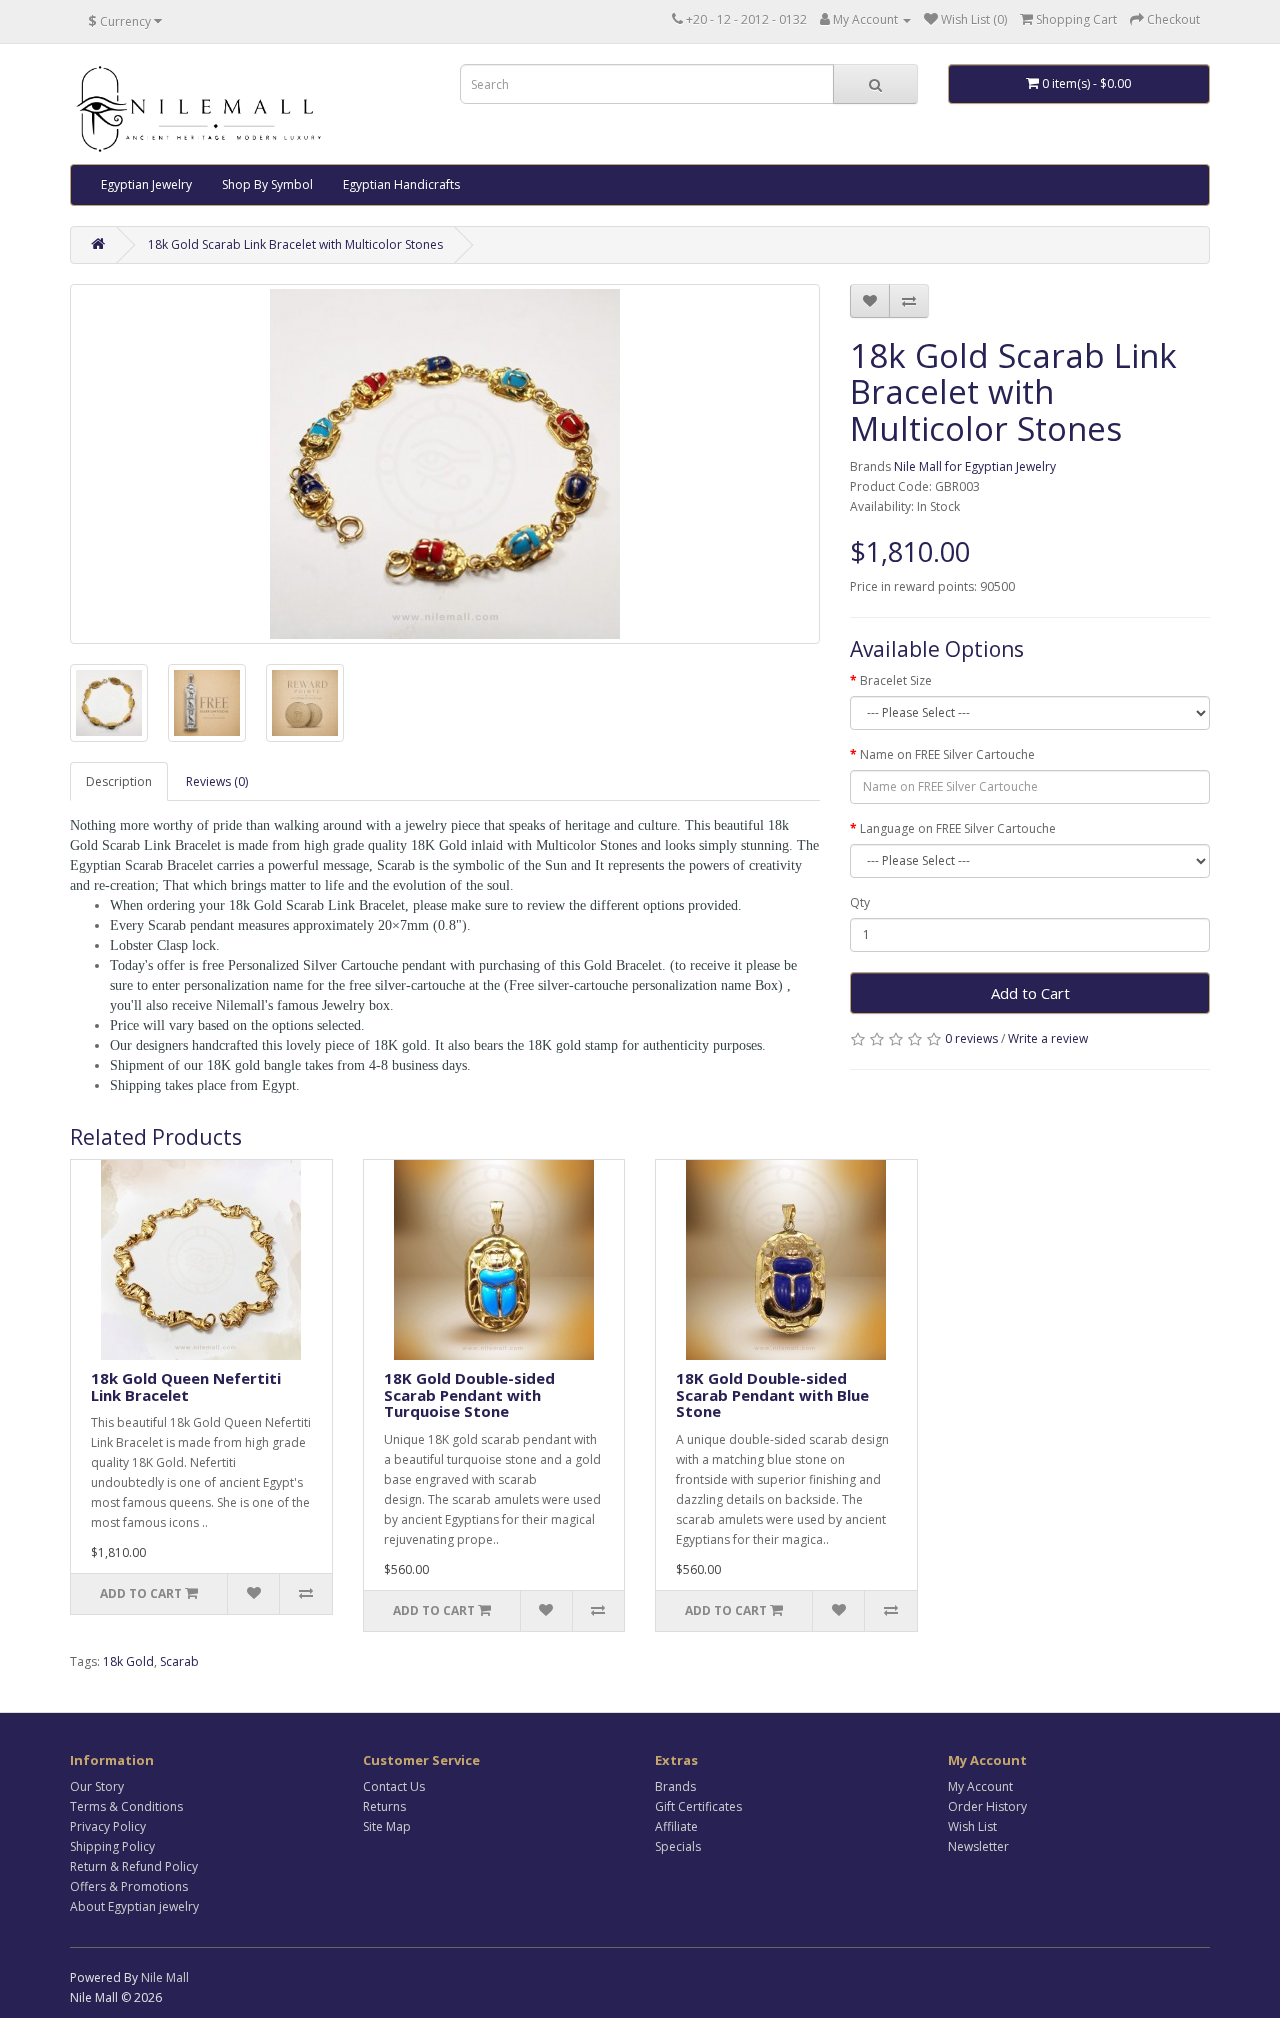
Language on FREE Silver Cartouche (958, 828)
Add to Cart (1030, 993)
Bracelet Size (896, 680)
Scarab (179, 1661)
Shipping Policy (112, 1846)
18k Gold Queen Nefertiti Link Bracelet (186, 1386)
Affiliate (676, 1826)
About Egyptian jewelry (134, 1906)
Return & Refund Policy (134, 1866)
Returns (384, 1806)
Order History (987, 1806)
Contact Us (394, 1786)
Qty (860, 902)
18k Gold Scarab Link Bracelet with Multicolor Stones (295, 244)
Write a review (1048, 1038)
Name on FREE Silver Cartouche (947, 754)
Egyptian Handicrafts (401, 184)
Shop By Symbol (267, 184)
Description (119, 781)
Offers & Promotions (129, 1886)
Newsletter (978, 1846)
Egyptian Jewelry (146, 184)
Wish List (972, 1826)
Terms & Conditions (126, 1806)
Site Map (387, 1826)
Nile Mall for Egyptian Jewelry (975, 466)
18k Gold (128, 1661)
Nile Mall (165, 1977)
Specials (678, 1846)
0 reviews (971, 1038)
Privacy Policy (108, 1826)
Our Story (97, 1786)
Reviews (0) (217, 781)
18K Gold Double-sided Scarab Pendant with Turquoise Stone (469, 1394)
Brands (675, 1786)
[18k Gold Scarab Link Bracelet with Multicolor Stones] (445, 464)
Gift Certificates (698, 1806)
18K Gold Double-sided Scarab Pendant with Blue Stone (772, 1394)
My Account (980, 1786)
